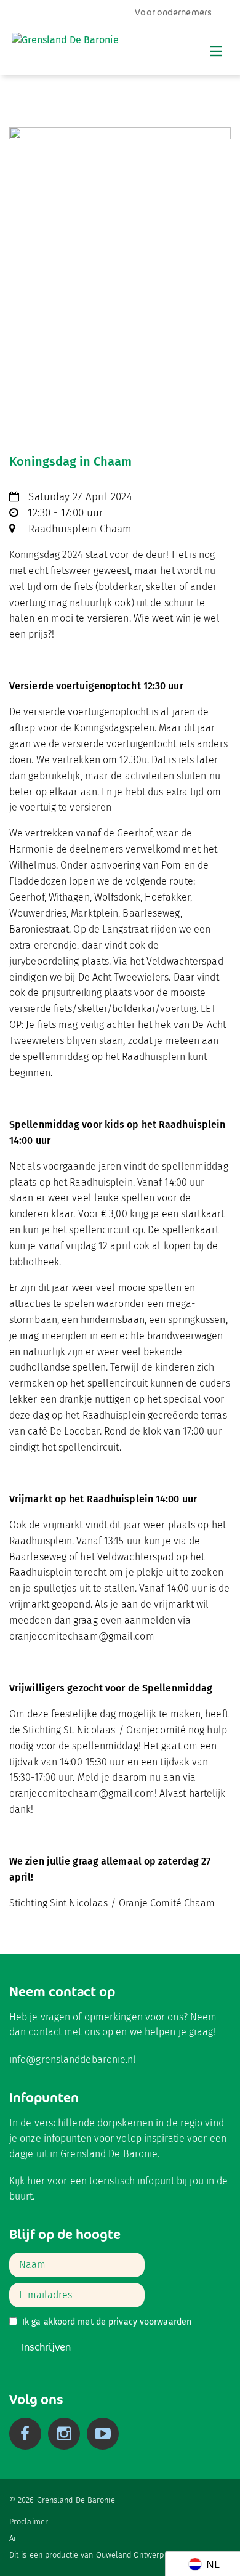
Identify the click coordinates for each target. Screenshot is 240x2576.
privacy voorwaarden (150, 2322)
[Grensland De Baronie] (65, 47)
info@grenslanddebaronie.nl (73, 2060)
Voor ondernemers (173, 12)
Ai (12, 2538)
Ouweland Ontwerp (130, 2555)
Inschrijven (46, 2347)
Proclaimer (29, 2521)
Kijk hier (27, 2181)
